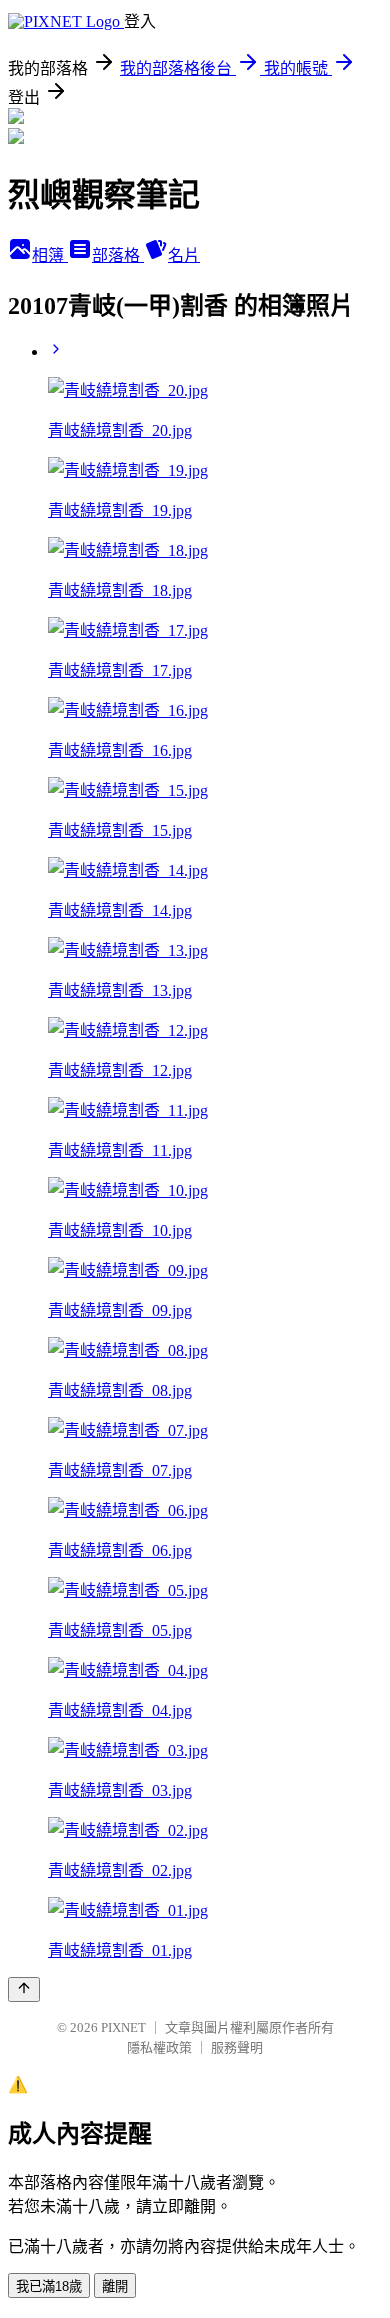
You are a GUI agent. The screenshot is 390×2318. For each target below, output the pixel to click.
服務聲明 (237, 2047)
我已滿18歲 (49, 2286)
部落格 (118, 255)
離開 (115, 2286)
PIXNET (123, 2027)
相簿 (50, 255)
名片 (184, 255)
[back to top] (24, 1989)
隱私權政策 (159, 2047)
